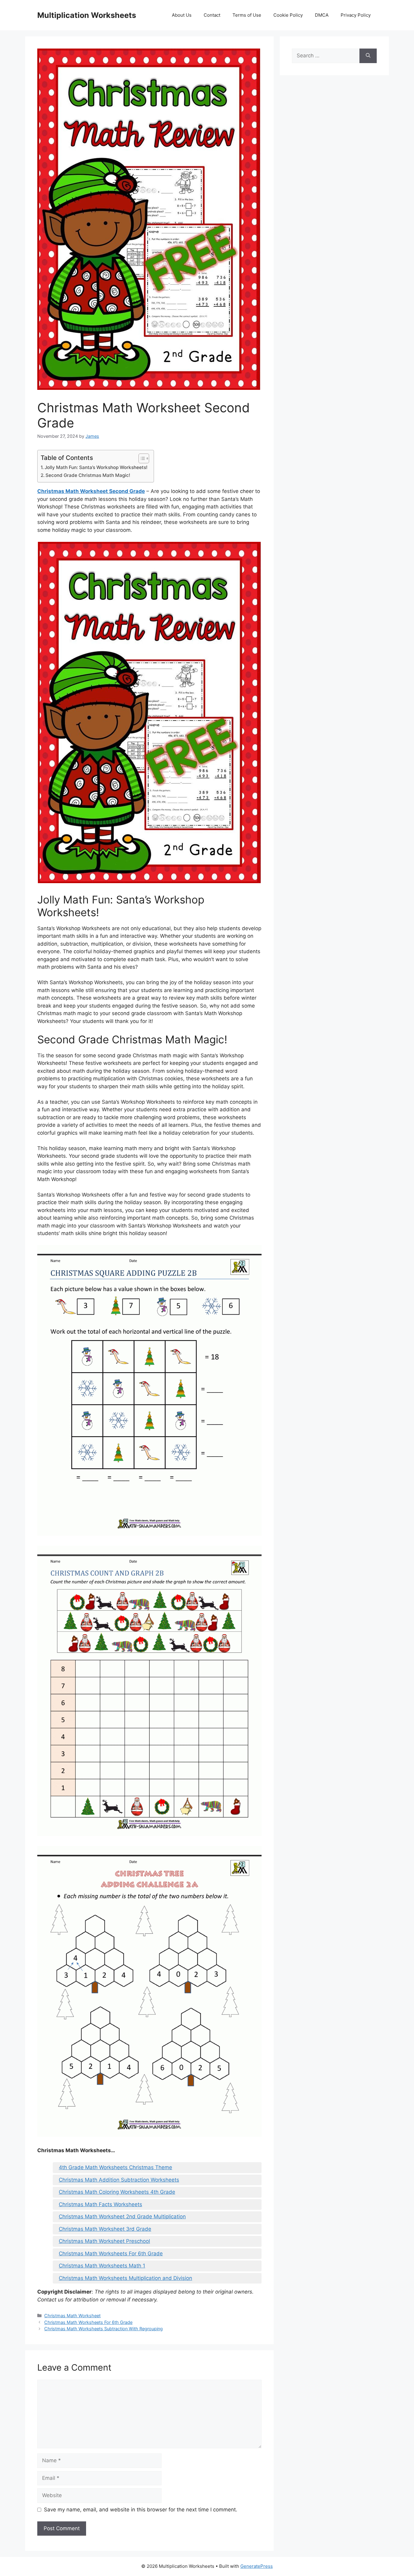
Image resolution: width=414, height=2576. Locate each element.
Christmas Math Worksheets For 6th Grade (111, 2254)
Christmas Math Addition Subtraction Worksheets (119, 2180)
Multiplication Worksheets (87, 15)
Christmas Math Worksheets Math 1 (102, 2266)
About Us (182, 15)
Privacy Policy (356, 15)
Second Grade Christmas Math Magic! (88, 475)
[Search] (368, 56)
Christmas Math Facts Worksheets (100, 2204)
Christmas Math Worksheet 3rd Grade (105, 2229)
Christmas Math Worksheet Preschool (104, 2241)
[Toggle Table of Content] (141, 458)
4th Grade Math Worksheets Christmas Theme (115, 2167)
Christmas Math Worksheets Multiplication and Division (125, 2278)
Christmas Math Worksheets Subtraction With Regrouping (103, 2329)
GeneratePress (257, 2566)
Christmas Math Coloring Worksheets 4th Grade (117, 2192)
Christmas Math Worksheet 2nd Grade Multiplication (122, 2216)
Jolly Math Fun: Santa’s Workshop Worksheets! (96, 467)
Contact (212, 15)
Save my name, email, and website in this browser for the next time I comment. (141, 2510)
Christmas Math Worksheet (72, 2316)
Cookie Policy (288, 15)
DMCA (322, 15)
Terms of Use (247, 15)
